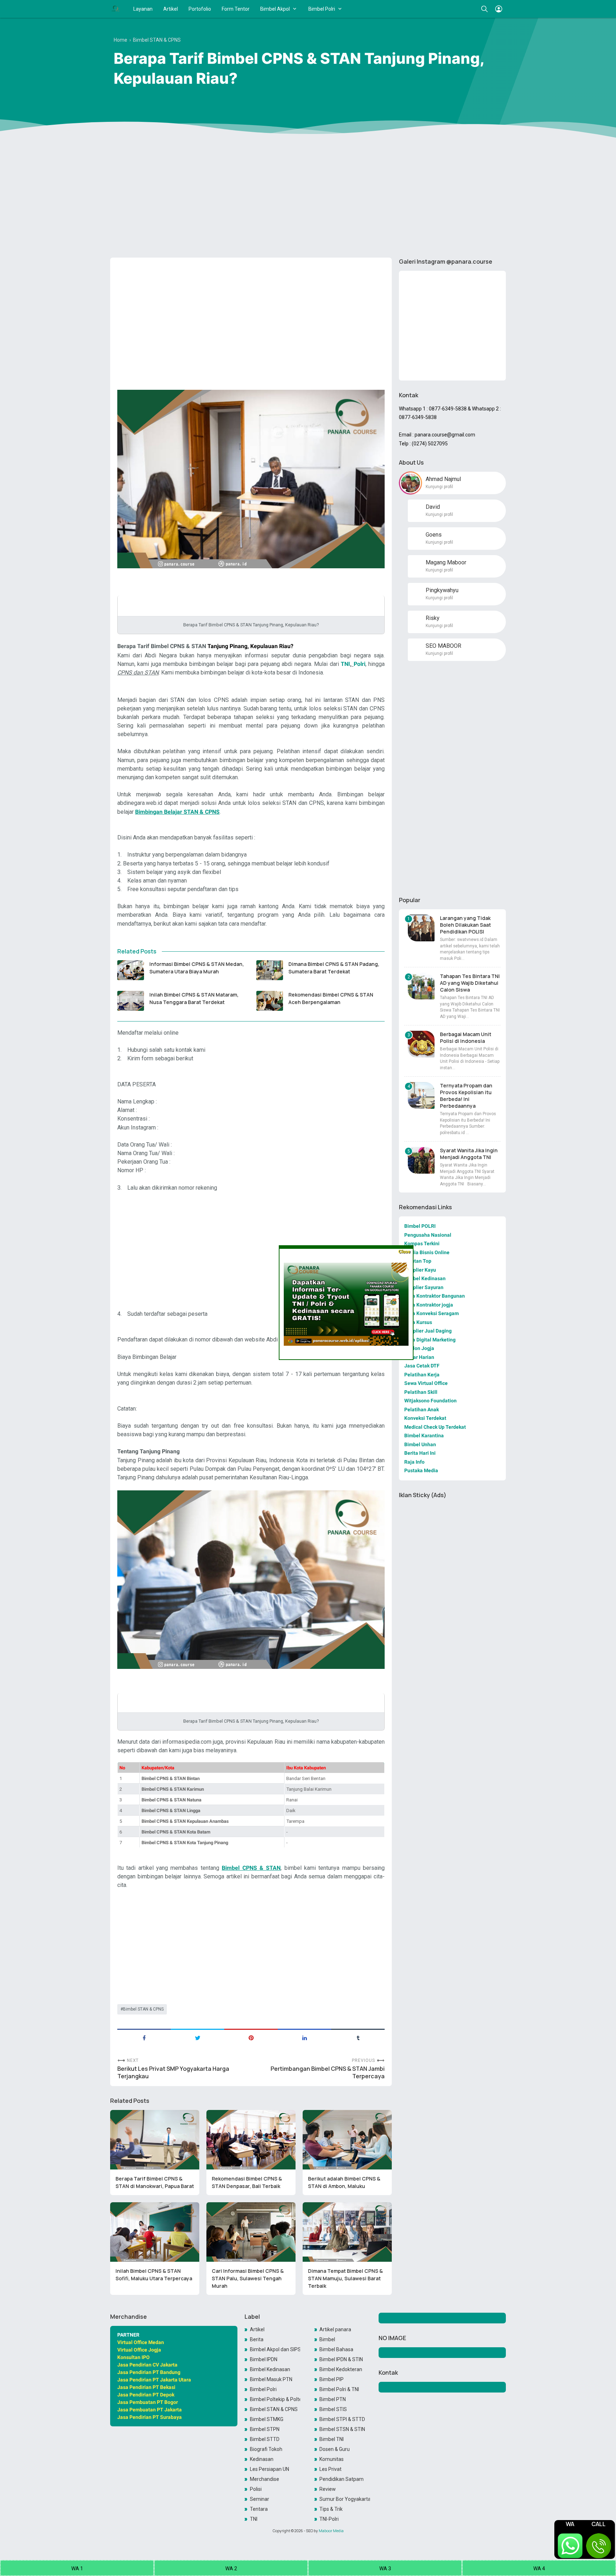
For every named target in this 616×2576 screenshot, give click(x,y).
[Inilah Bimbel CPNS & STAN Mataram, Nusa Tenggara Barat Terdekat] (131, 1001)
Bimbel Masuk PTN (271, 2379)
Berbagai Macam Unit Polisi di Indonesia (466, 1038)
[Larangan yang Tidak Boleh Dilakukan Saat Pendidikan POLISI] (421, 928)
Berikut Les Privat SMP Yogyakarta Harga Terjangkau (173, 2073)
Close (404, 1251)
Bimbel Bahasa (336, 2349)
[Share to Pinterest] (251, 2037)
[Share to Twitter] (197, 2037)
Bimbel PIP (332, 2379)
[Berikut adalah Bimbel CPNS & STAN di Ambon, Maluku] (347, 2140)
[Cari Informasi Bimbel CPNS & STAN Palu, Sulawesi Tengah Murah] (251, 2232)
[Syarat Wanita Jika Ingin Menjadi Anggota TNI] (421, 1160)
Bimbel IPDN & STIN (341, 2359)
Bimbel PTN (333, 2399)
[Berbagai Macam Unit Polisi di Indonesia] (421, 1044)
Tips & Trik (331, 2509)
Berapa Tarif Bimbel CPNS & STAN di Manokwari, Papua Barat (155, 2182)
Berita (257, 2339)
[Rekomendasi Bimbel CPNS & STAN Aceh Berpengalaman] (270, 1001)
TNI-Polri (329, 2519)
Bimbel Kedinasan (270, 2369)
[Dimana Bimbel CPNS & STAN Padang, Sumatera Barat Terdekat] (270, 970)
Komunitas (332, 2459)
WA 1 (77, 2569)
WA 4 (539, 2569)
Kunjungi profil (439, 487)
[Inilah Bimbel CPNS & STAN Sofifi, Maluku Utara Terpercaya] (155, 2232)
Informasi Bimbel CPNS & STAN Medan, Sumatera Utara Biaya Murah (197, 968)
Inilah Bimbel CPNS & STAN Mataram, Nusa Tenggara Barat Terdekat (194, 998)
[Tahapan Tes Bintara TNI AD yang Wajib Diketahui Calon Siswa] (421, 986)
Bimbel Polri (322, 9)
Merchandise (265, 2479)
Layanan (143, 9)
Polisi (256, 2489)
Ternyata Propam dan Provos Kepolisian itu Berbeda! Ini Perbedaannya (466, 1096)
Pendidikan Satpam (342, 2479)
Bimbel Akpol (275, 9)
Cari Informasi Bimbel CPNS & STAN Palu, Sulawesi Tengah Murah (248, 2278)
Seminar (260, 2499)
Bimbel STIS (333, 2409)
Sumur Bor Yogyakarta (345, 2499)
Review (328, 2489)
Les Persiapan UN (269, 2469)
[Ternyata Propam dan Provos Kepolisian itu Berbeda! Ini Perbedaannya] (421, 1095)
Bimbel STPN (265, 2429)
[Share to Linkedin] (304, 2037)
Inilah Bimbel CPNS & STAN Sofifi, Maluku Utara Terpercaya (154, 2275)
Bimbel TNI (332, 2439)
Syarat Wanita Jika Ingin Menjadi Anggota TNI (469, 1154)
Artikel (171, 9)
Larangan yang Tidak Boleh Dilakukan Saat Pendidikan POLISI (465, 925)
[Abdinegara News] (115, 9)
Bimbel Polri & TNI (339, 2389)
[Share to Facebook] (144, 2037)
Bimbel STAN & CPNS (143, 2009)
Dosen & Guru (335, 2449)
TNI (254, 2519)
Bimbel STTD (265, 2439)
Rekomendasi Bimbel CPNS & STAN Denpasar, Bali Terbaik (247, 2182)
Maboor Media (331, 2531)
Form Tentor (236, 9)
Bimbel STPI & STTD (342, 2419)
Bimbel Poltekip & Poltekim (275, 2399)
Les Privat (330, 2469)
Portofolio (200, 9)
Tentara (259, 2509)
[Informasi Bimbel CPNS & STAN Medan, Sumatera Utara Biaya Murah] (131, 970)
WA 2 (231, 2569)
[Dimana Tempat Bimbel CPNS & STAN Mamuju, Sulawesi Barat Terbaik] (347, 2232)
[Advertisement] (308, 197)
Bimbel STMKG (267, 2419)
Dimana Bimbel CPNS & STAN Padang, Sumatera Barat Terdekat (334, 968)
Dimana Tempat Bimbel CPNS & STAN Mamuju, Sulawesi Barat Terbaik (345, 2278)
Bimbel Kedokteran (341, 2369)
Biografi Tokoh (266, 2449)
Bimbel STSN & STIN (342, 2429)
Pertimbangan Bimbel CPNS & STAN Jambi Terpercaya (328, 2073)
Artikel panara (335, 2329)
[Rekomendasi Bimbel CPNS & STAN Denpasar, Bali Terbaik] (251, 2140)
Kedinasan (262, 2459)
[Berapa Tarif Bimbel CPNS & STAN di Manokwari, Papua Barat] (155, 2140)
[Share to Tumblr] (358, 2037)
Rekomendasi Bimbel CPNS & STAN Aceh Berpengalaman (331, 998)
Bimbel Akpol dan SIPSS (275, 2349)
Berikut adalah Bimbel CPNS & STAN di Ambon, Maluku (344, 2182)
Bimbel (327, 2339)
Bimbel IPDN (264, 2359)
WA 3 (385, 2569)
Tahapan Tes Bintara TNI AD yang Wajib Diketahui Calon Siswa (470, 983)
